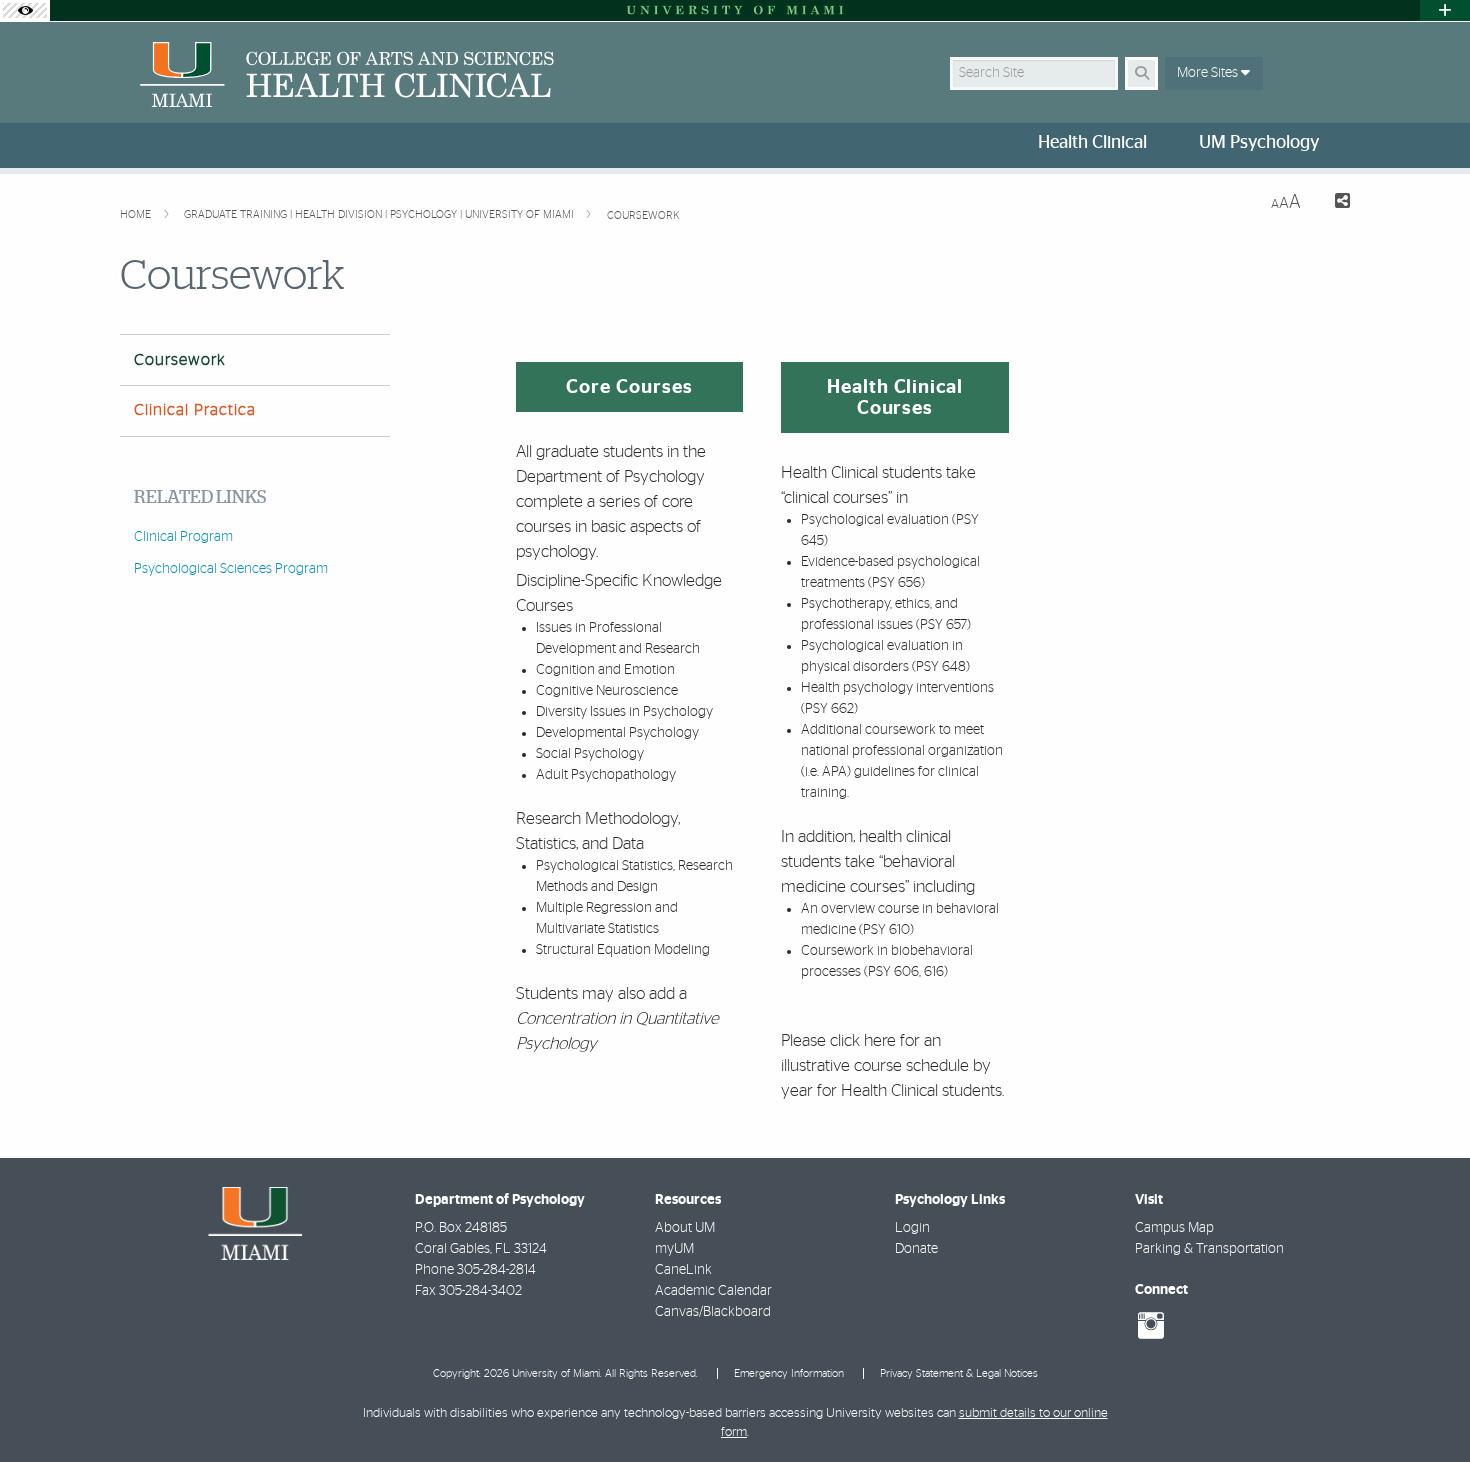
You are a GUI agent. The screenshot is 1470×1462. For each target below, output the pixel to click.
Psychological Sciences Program (231, 569)
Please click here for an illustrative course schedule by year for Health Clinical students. (892, 1065)
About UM (685, 1228)
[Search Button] (1141, 73)
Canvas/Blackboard (713, 1312)
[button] (1426, 1406)
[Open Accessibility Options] (25, 10)
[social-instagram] (1151, 1326)
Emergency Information (789, 1373)
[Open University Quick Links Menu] (1445, 10)
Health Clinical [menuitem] (1092, 143)
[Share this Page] (1333, 203)
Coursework (643, 215)
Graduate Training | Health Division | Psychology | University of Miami (380, 214)
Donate (916, 1249)
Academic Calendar (713, 1291)
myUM (674, 1249)
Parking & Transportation (1209, 1249)
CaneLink (683, 1270)
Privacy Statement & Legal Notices (959, 1373)
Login (912, 1228)
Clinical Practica (195, 410)
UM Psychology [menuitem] (1259, 143)
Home (137, 214)
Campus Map (1174, 1228)
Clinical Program (183, 537)
